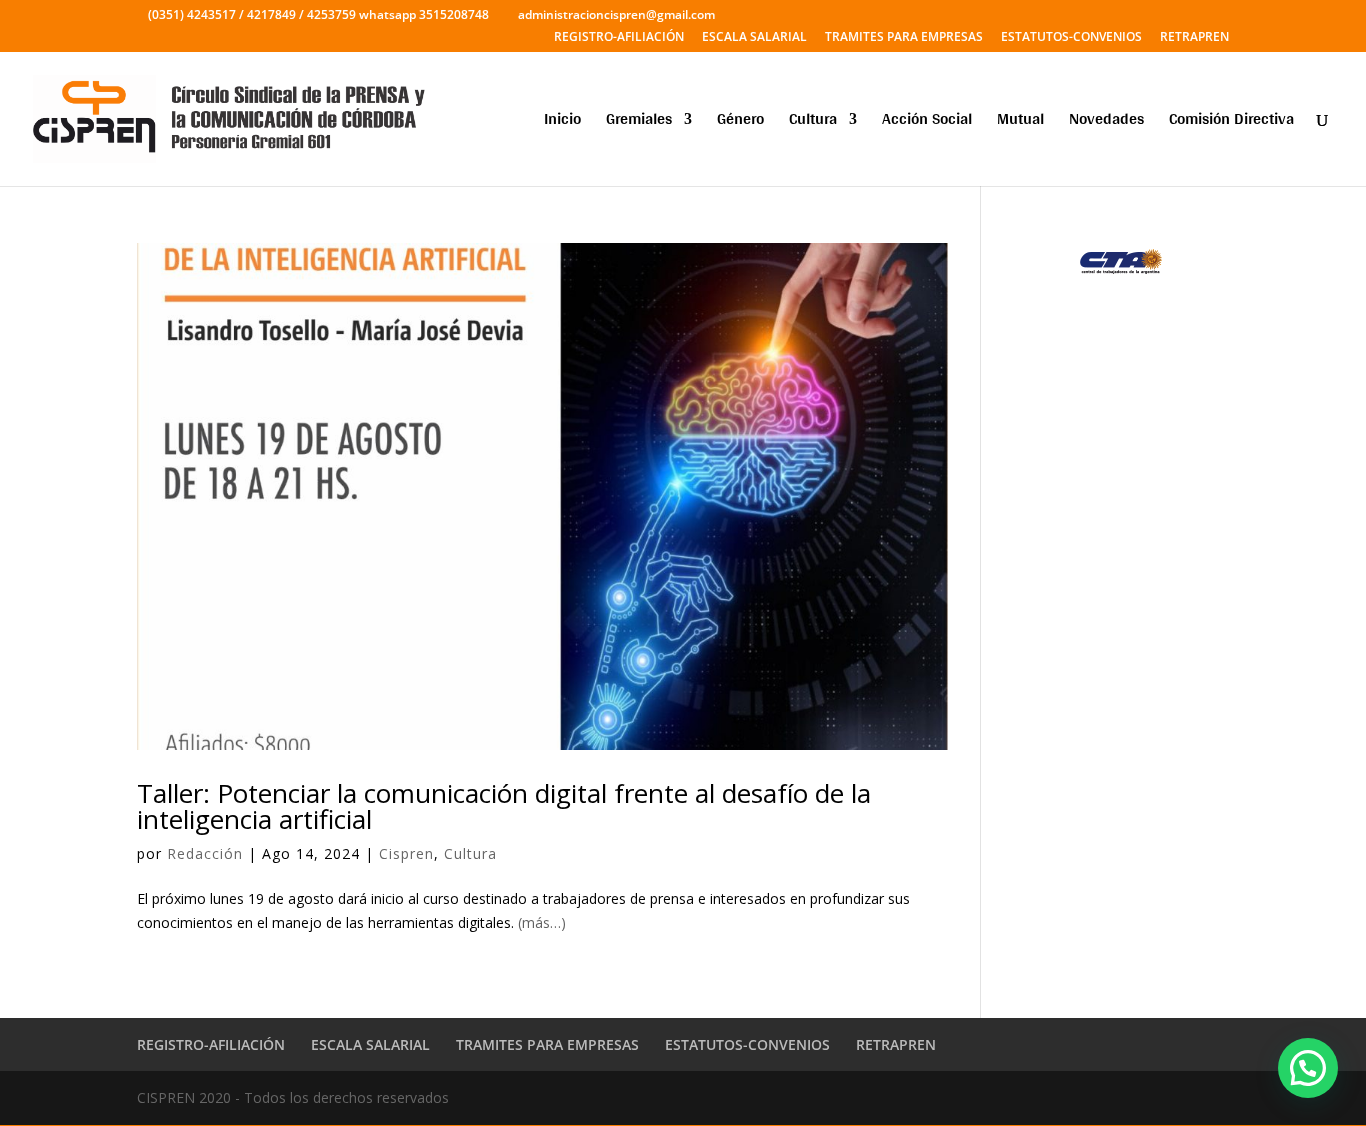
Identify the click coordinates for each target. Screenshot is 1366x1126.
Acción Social (927, 122)
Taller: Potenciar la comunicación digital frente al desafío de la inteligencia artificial (504, 806)
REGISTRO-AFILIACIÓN (619, 38)
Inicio (562, 122)
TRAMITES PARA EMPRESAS (904, 38)
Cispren (406, 853)
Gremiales (639, 122)
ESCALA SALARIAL (754, 38)
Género (740, 122)
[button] (1308, 1068)
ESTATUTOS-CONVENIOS (1071, 38)
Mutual (1020, 122)
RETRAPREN (1194, 38)
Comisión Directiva (1231, 122)
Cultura (813, 122)
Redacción (205, 853)
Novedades (1106, 122)
